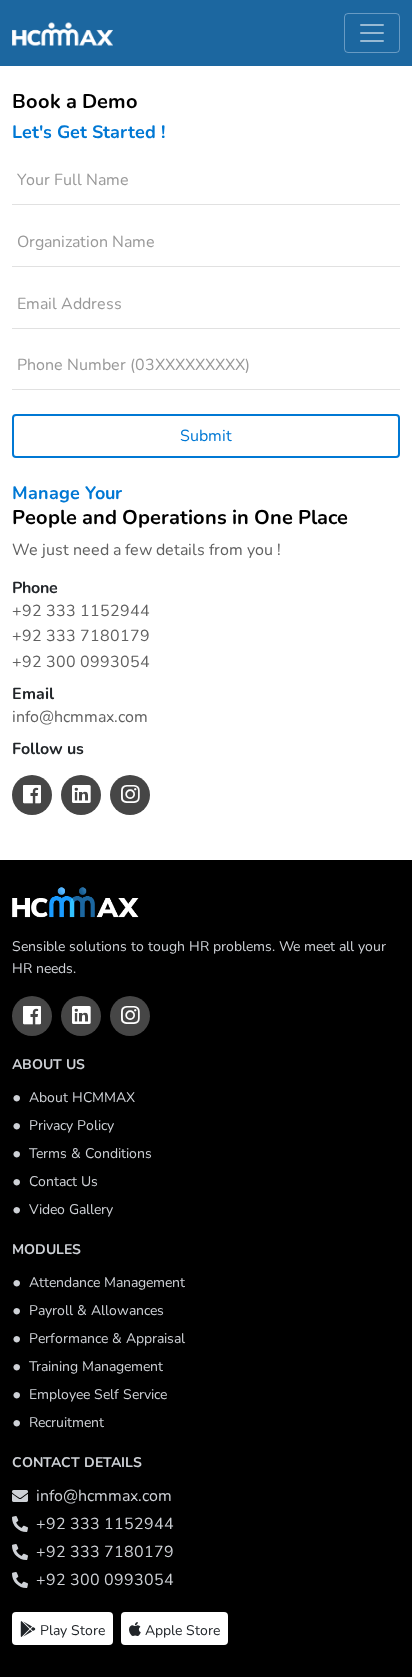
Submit (206, 436)
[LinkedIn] (81, 1016)
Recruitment (66, 1423)
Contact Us (63, 1182)
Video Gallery (71, 1210)
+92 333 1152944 (81, 611)
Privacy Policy (71, 1126)
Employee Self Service (98, 1395)
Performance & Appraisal (107, 1339)
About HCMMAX (82, 1098)
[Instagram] (130, 1016)
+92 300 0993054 (81, 662)
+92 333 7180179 (81, 636)
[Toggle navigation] (372, 33)
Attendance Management (107, 1283)
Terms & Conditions (90, 1154)
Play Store (72, 1630)
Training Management (96, 1367)
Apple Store (182, 1630)
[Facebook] (32, 1016)
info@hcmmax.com (80, 717)
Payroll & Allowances (96, 1311)
